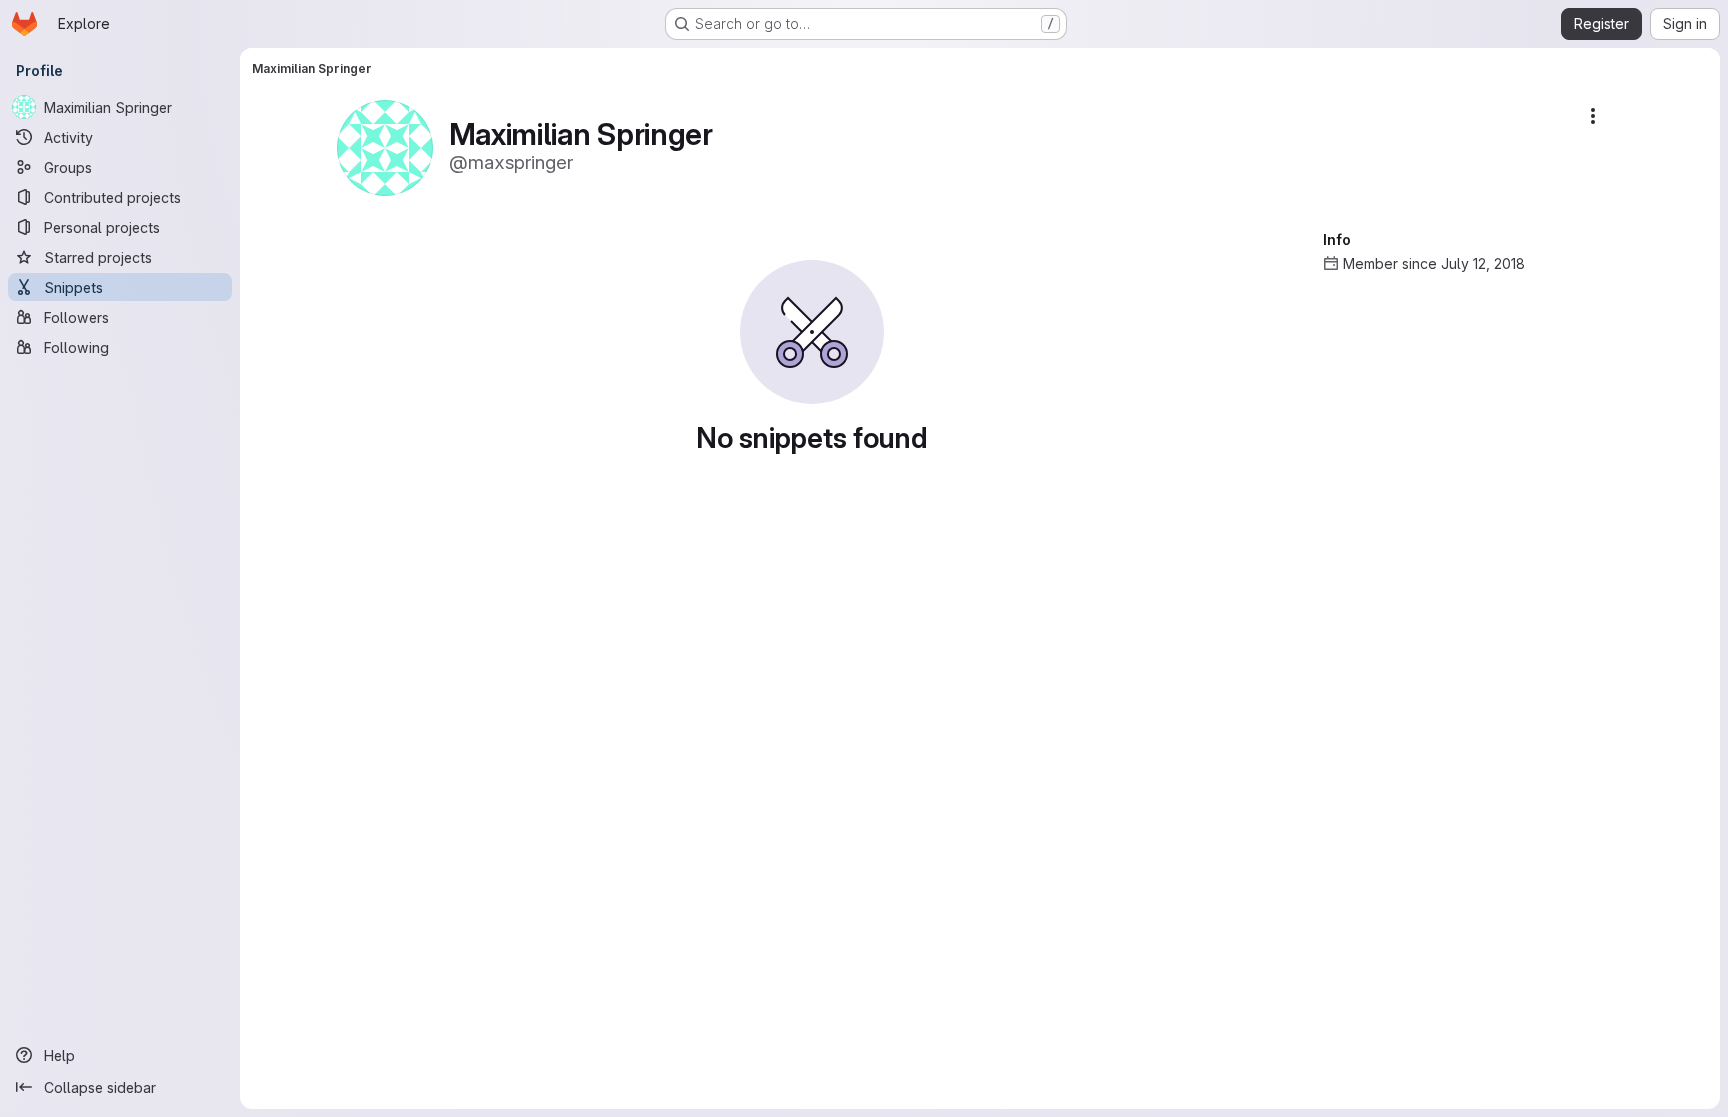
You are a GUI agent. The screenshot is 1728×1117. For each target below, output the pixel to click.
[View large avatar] (385, 146)
